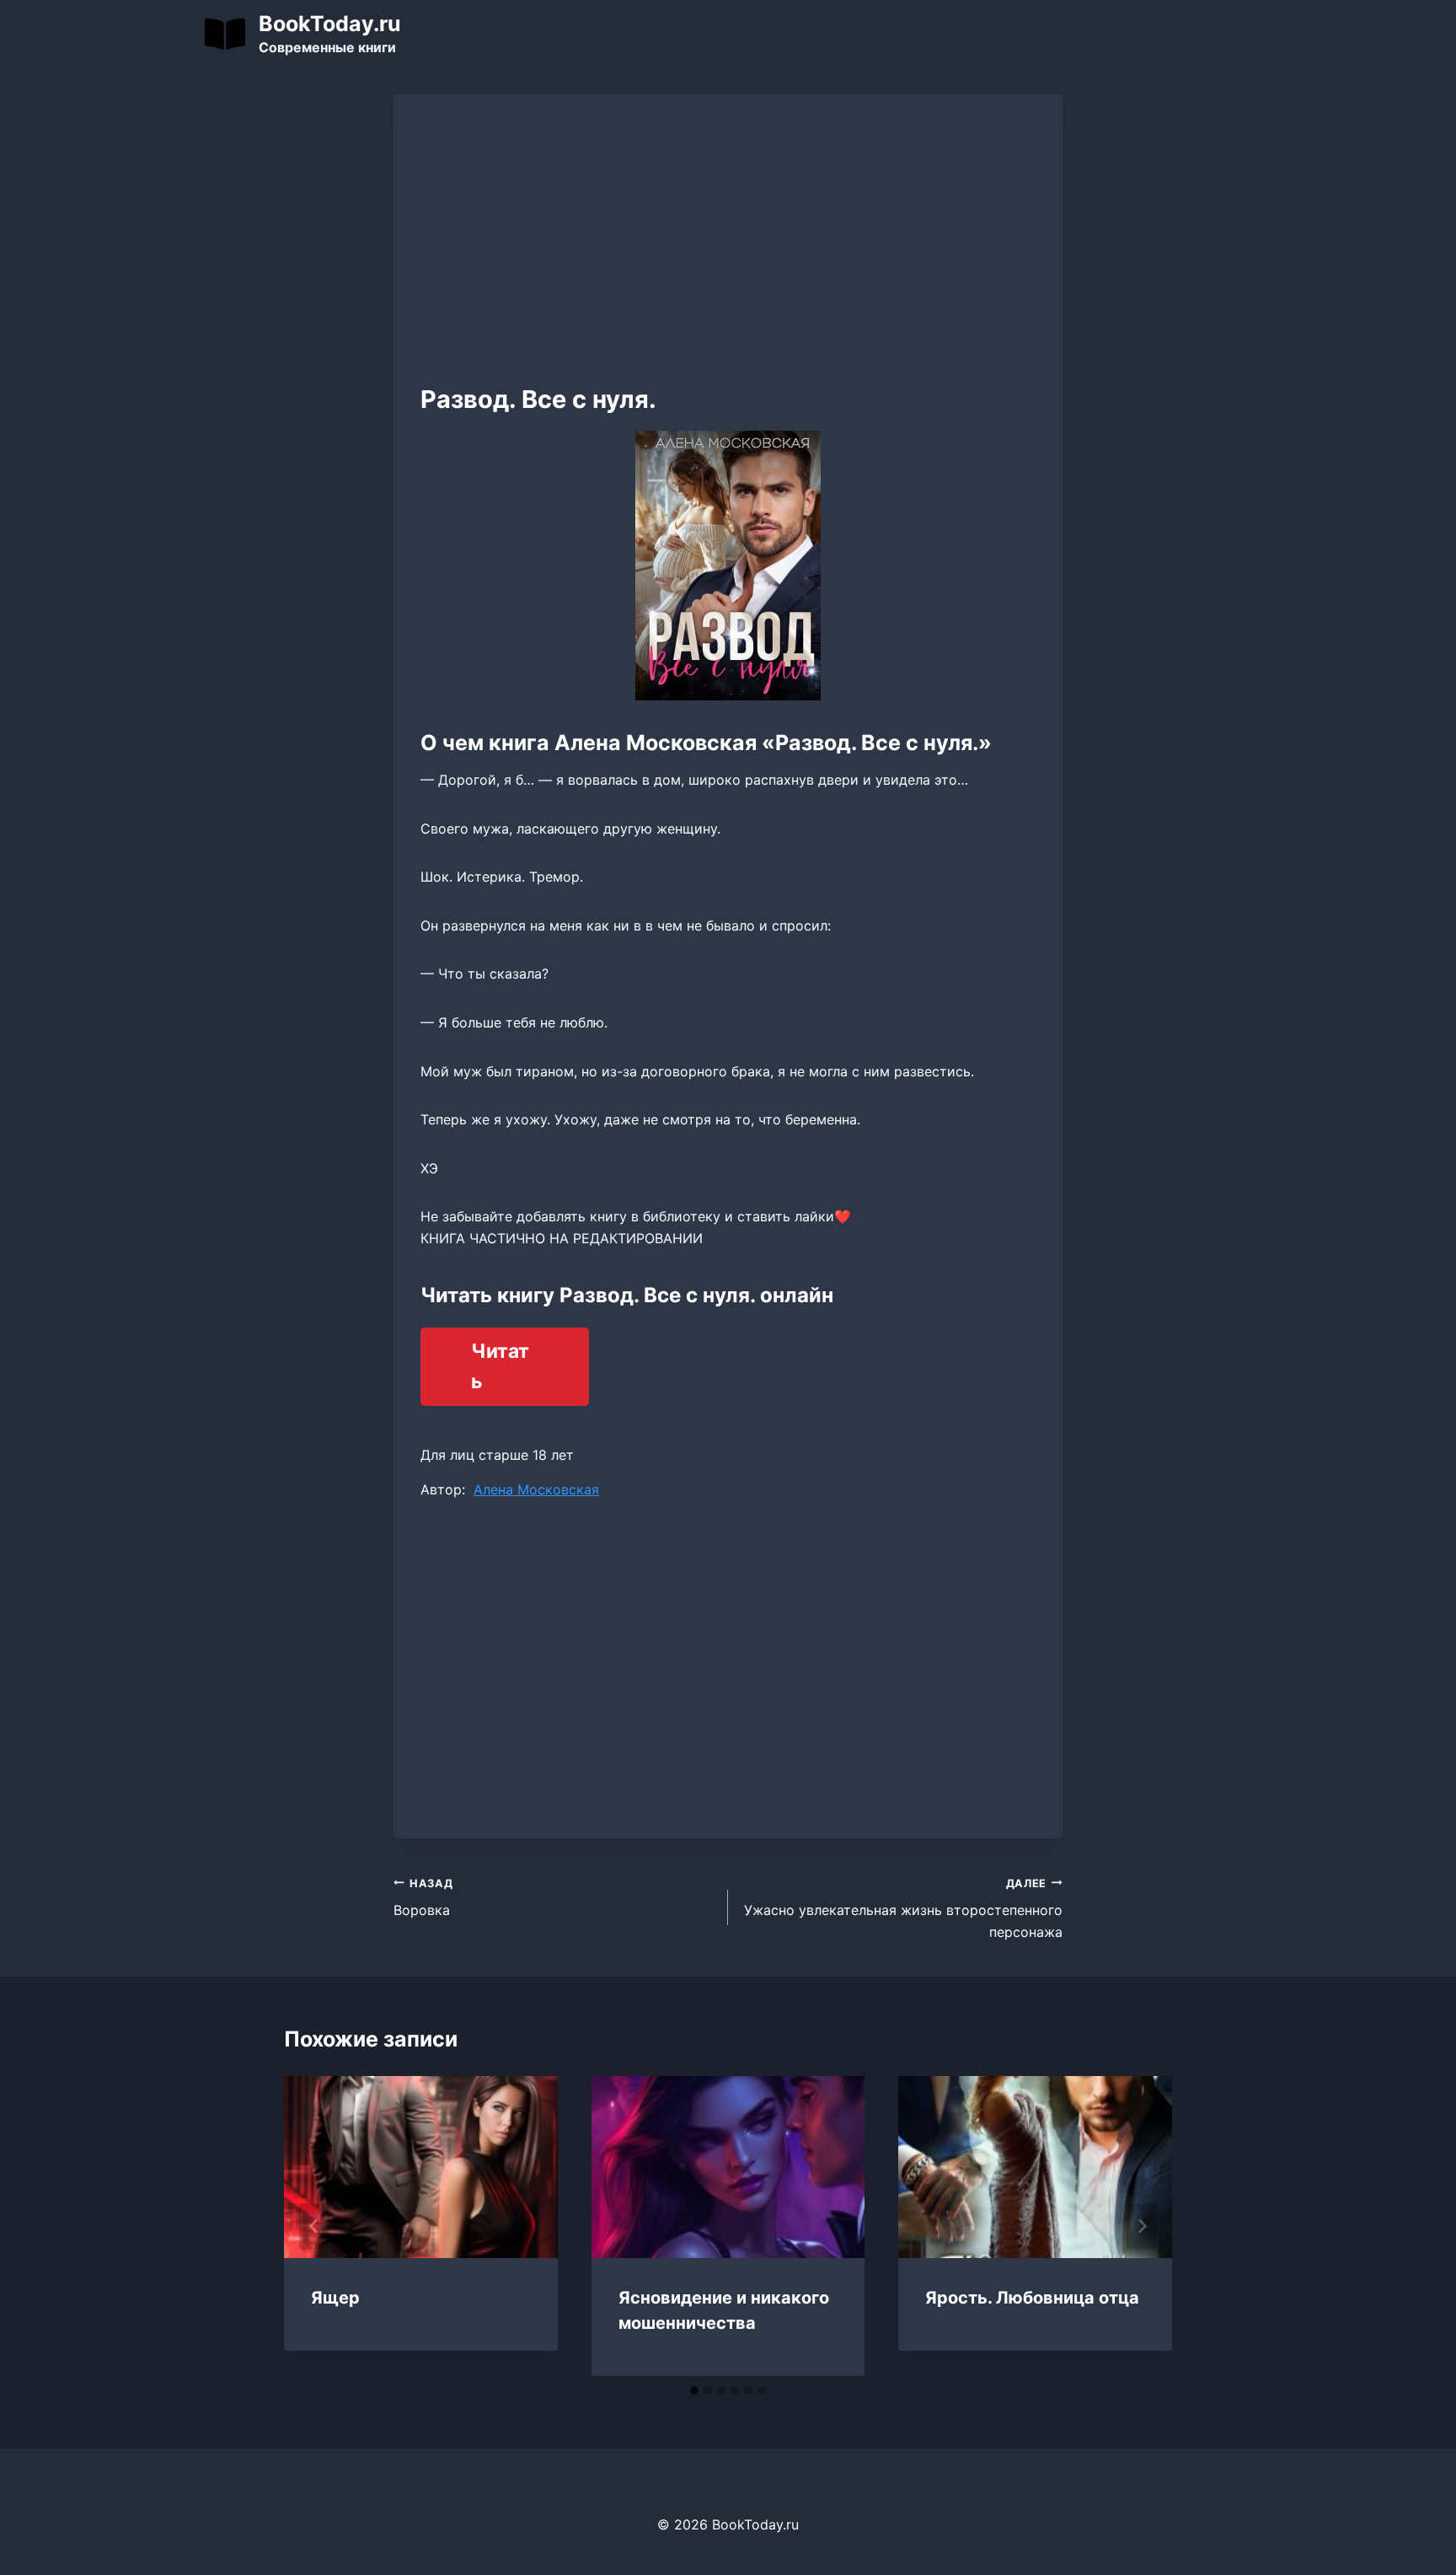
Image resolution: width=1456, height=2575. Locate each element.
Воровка (423, 1898)
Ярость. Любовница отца (1032, 2298)
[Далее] (1142, 2226)
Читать (500, 1367)
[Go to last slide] (314, 2226)
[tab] (694, 2390)
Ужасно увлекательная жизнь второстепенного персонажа (903, 1909)
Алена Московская (536, 1489)
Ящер (335, 2298)
